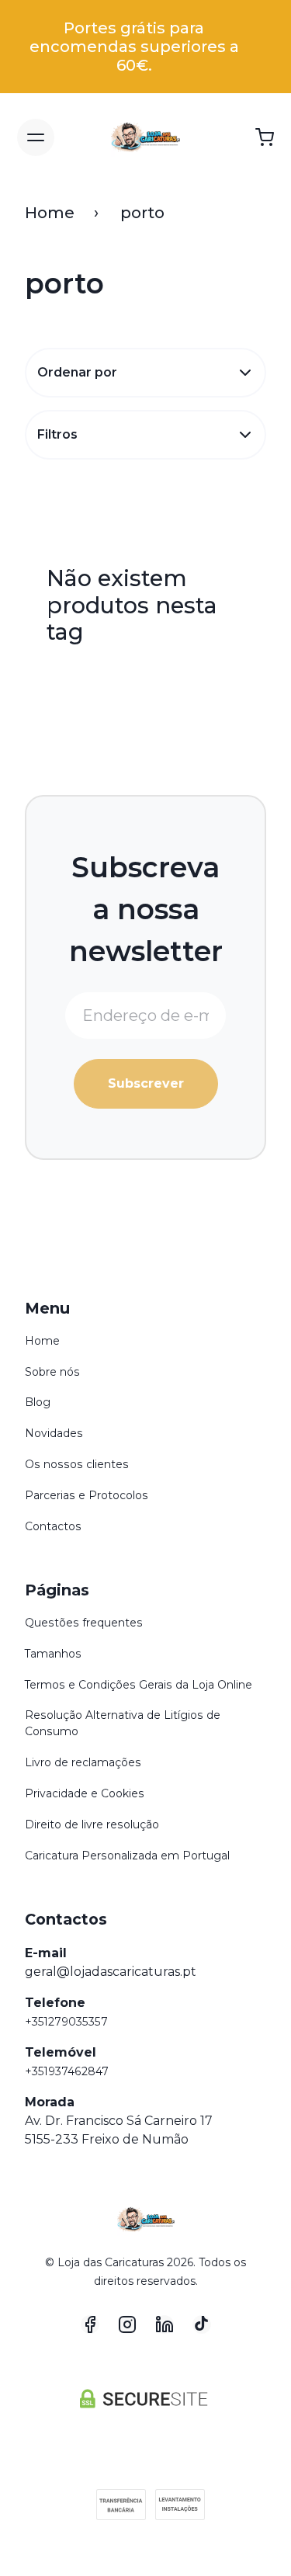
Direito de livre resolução (92, 1824)
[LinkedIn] (165, 2324)
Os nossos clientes (77, 1464)
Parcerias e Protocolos (87, 1495)
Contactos (53, 1526)
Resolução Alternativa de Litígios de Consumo (123, 1723)
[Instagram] (127, 2324)
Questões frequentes (84, 1623)
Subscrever (146, 1083)
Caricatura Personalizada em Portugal (127, 1856)
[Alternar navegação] (36, 137)
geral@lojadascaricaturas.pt (111, 1972)
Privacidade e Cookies (85, 1793)
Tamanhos (53, 1654)
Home (50, 213)
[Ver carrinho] (265, 137)
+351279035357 (66, 2022)
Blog (38, 1402)
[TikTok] (202, 2324)
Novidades (54, 1433)
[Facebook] (90, 2324)
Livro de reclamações (83, 1762)
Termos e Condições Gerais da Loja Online (139, 1685)
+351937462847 (67, 2071)
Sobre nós (52, 1372)
